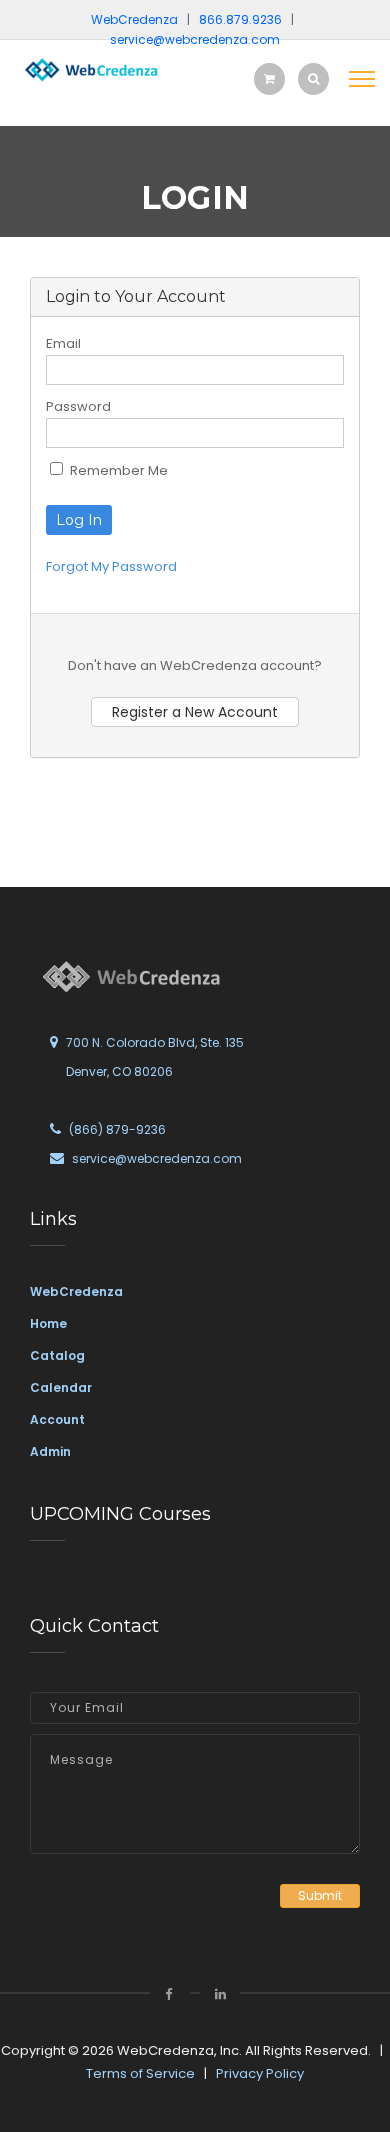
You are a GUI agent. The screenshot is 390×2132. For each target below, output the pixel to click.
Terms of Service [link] (140, 2073)
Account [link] (57, 1419)
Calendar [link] (61, 1387)
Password (78, 406)
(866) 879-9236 (117, 1129)
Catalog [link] (57, 1355)
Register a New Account (195, 712)
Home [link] (48, 1323)
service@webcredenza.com (157, 1158)
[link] (90, 68)
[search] (313, 78)
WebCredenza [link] (76, 1291)
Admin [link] (50, 1451)
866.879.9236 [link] (240, 19)
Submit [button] (320, 1895)
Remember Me (117, 470)
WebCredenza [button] (134, 19)
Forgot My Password (111, 566)
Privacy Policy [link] (260, 2073)
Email (63, 343)
